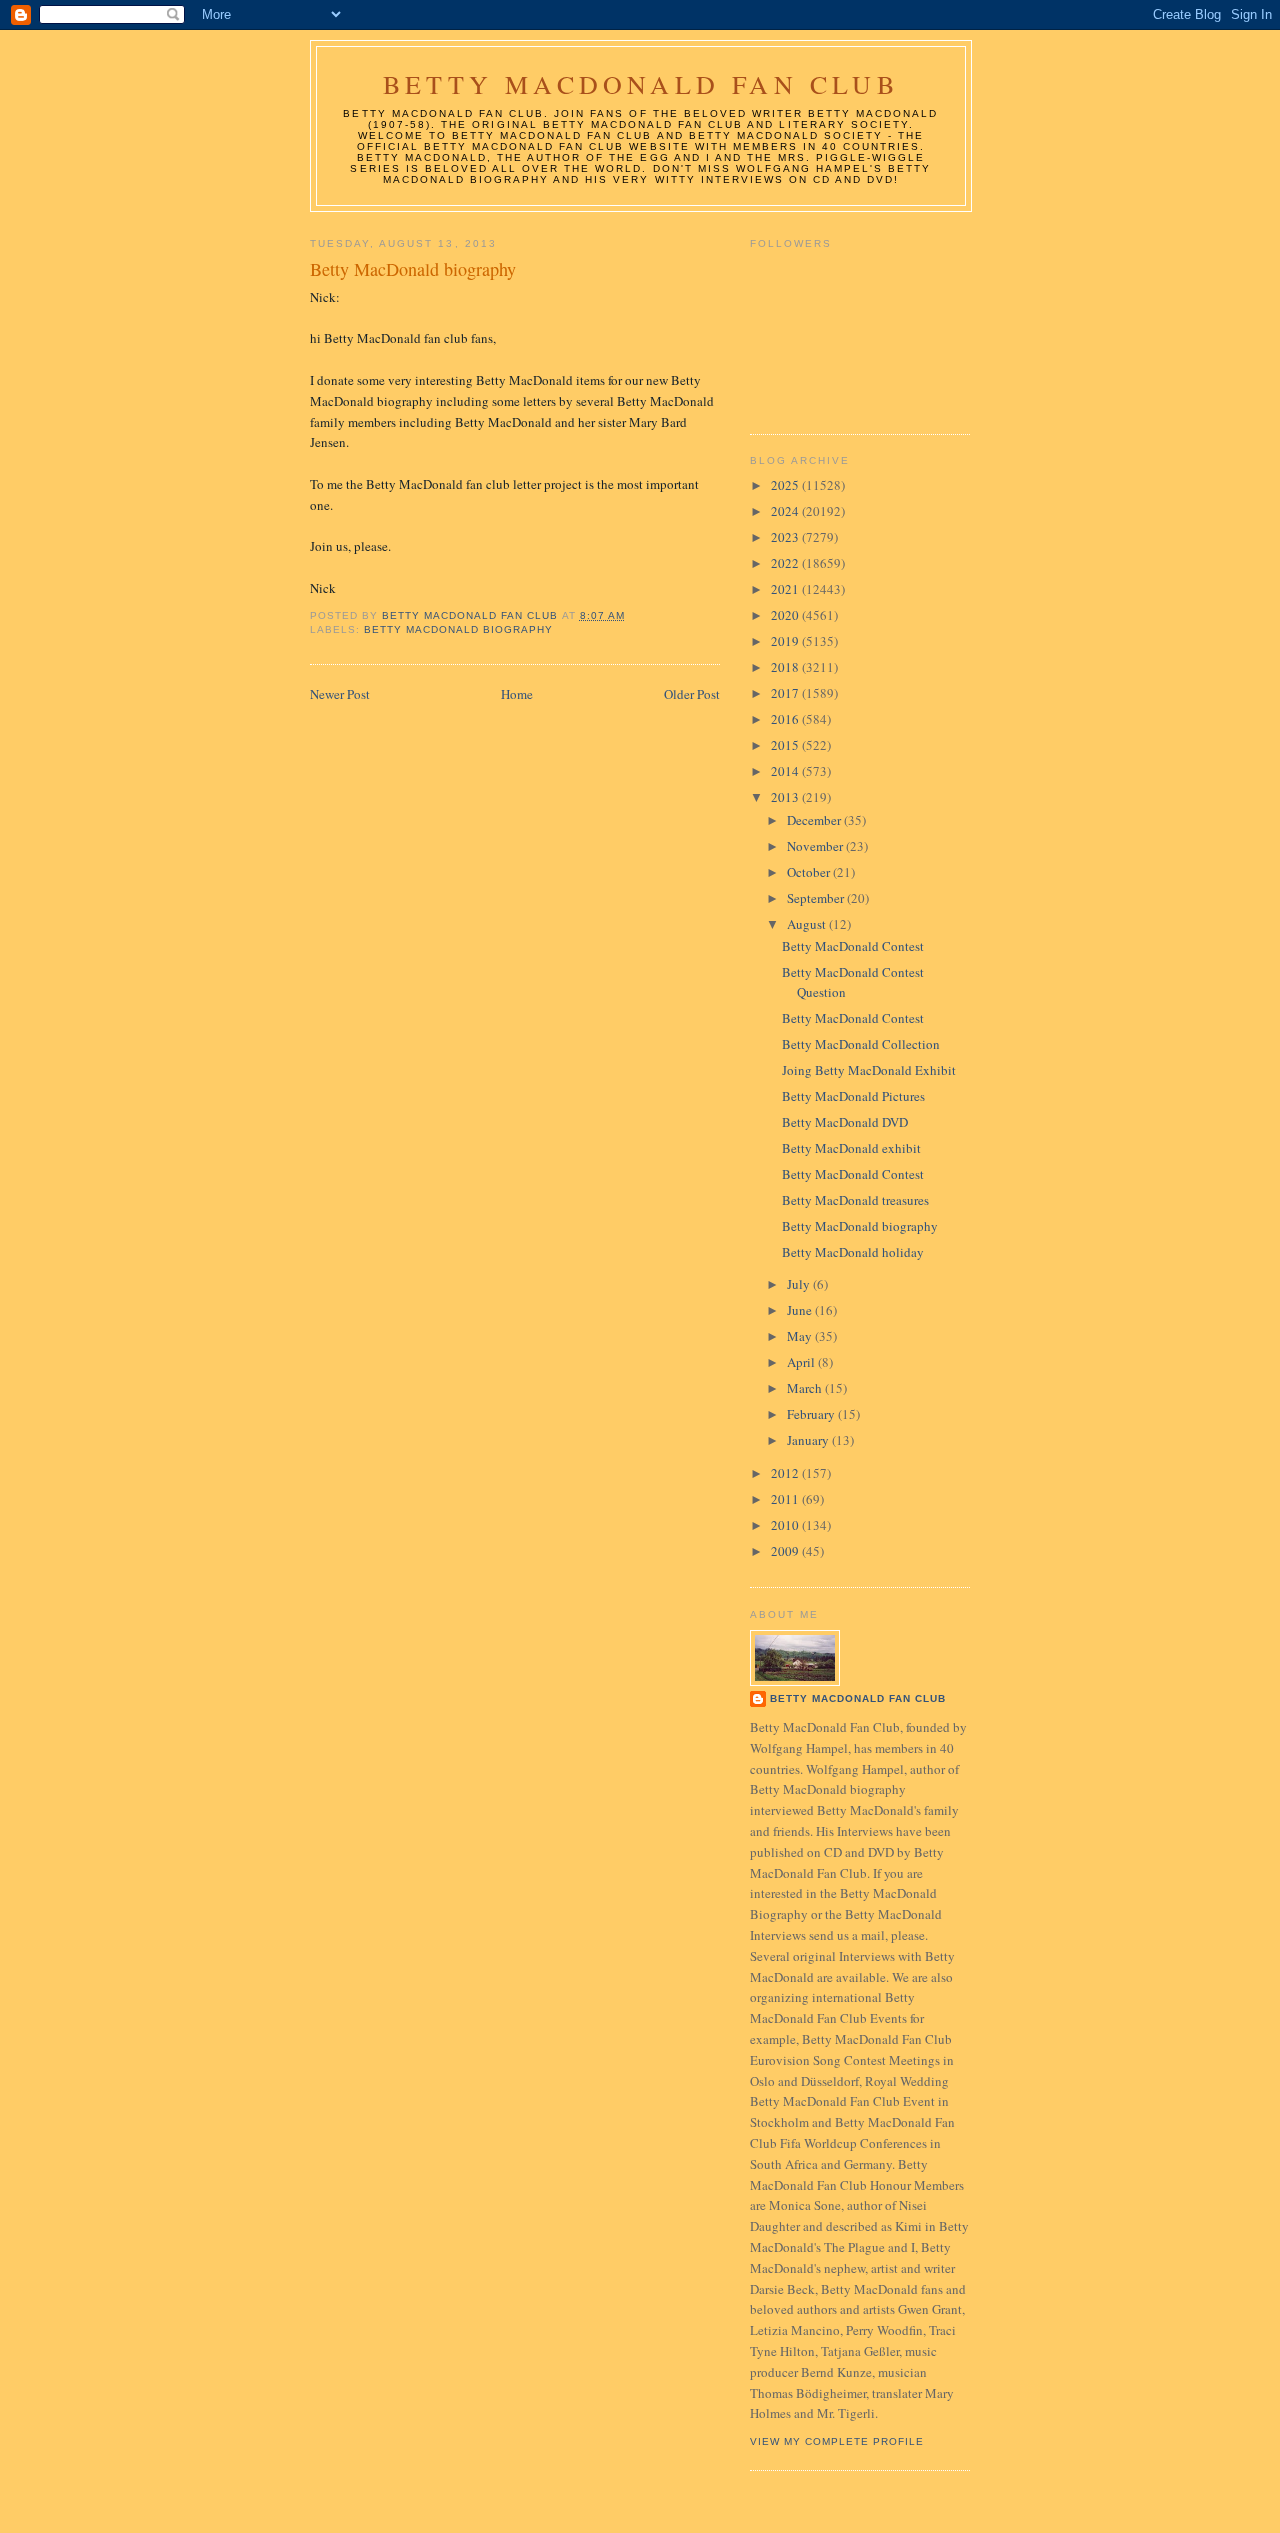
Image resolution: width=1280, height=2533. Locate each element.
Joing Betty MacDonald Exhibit (869, 1070)
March (806, 1388)
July (800, 1284)
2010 (786, 1525)
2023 (786, 537)
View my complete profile (837, 2441)
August (808, 924)
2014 (786, 771)
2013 (786, 797)
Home (517, 694)
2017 (786, 693)
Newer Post (340, 694)
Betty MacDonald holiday (853, 1252)
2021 (786, 589)
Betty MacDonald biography (860, 1226)
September (817, 898)
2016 (786, 719)
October (810, 872)
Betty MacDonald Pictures (853, 1096)
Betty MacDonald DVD (845, 1122)
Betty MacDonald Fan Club (641, 84)
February (812, 1414)
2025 (786, 485)
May (801, 1336)
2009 (786, 1551)
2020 (786, 615)
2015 (786, 745)
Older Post (692, 694)
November (816, 846)
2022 (786, 563)
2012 (786, 1473)
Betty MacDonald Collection (861, 1044)
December (815, 820)
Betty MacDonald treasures (855, 1200)
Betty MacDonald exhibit (851, 1148)
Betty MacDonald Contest (853, 946)
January (809, 1440)
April (802, 1362)
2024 (786, 511)
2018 (786, 667)
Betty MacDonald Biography (458, 629)
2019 (786, 641)
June (801, 1310)
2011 (786, 1499)
